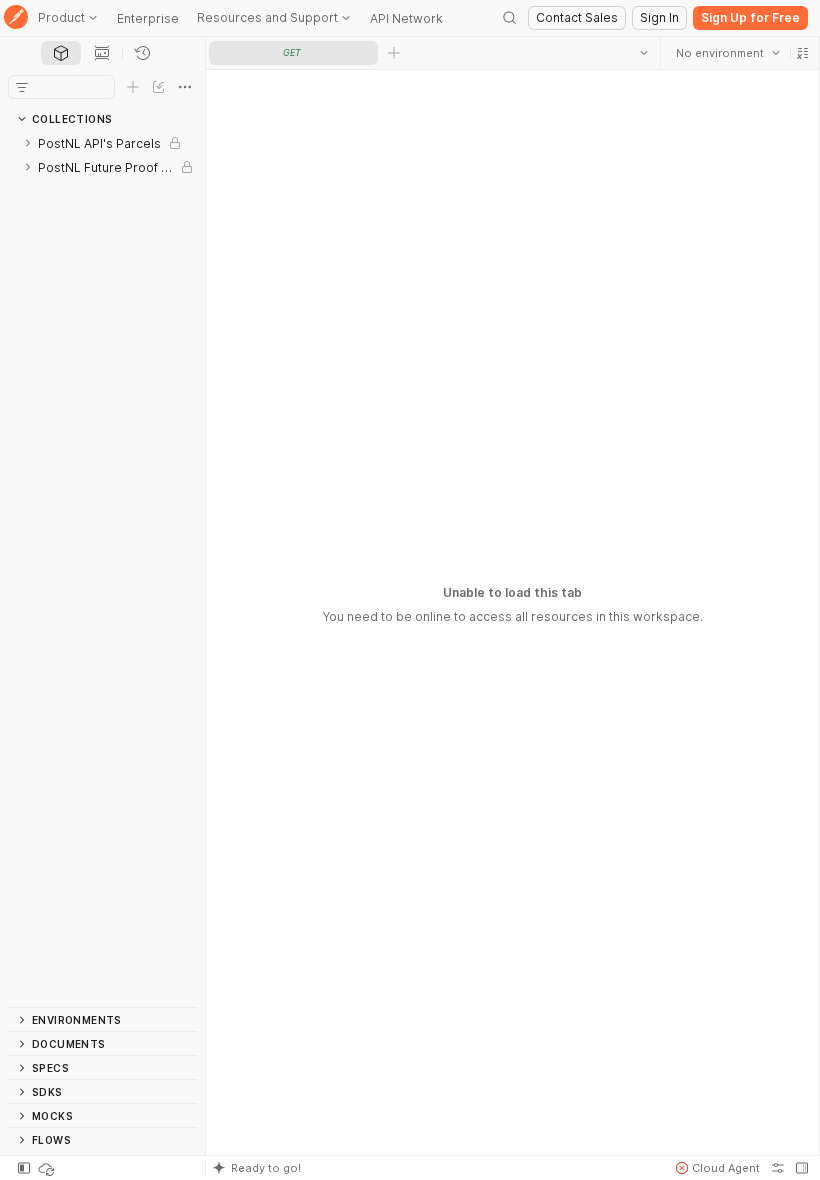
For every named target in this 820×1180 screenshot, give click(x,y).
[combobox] (727, 53)
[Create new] (133, 87)
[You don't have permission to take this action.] (394, 53)
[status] (48, 1168)
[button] (802, 53)
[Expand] (28, 143)
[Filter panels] (22, 87)
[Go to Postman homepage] (16, 18)
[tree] (102, 569)
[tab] (61, 53)
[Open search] (510, 18)
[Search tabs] (643, 53)
